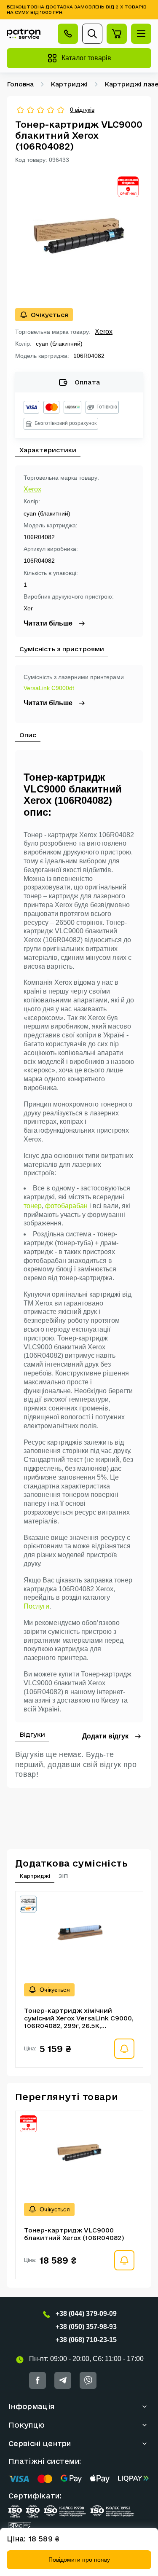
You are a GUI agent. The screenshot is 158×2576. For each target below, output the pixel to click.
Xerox (104, 332)
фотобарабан (66, 1206)
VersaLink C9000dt (49, 688)
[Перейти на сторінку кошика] (117, 34)
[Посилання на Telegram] (63, 2380)
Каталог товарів (86, 58)
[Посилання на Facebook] (37, 2380)
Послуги (36, 1606)
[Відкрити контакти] (68, 34)
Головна (20, 84)
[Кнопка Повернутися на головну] (24, 34)
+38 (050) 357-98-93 (86, 2327)
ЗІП (63, 1876)
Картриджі (69, 84)
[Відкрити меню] (141, 34)
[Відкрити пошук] (92, 34)
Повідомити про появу (79, 2560)
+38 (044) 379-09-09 (86, 2314)
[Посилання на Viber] (88, 2380)
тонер (33, 1206)
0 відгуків (82, 110)
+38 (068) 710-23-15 (86, 2340)
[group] (79, 236)
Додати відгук (105, 1736)
